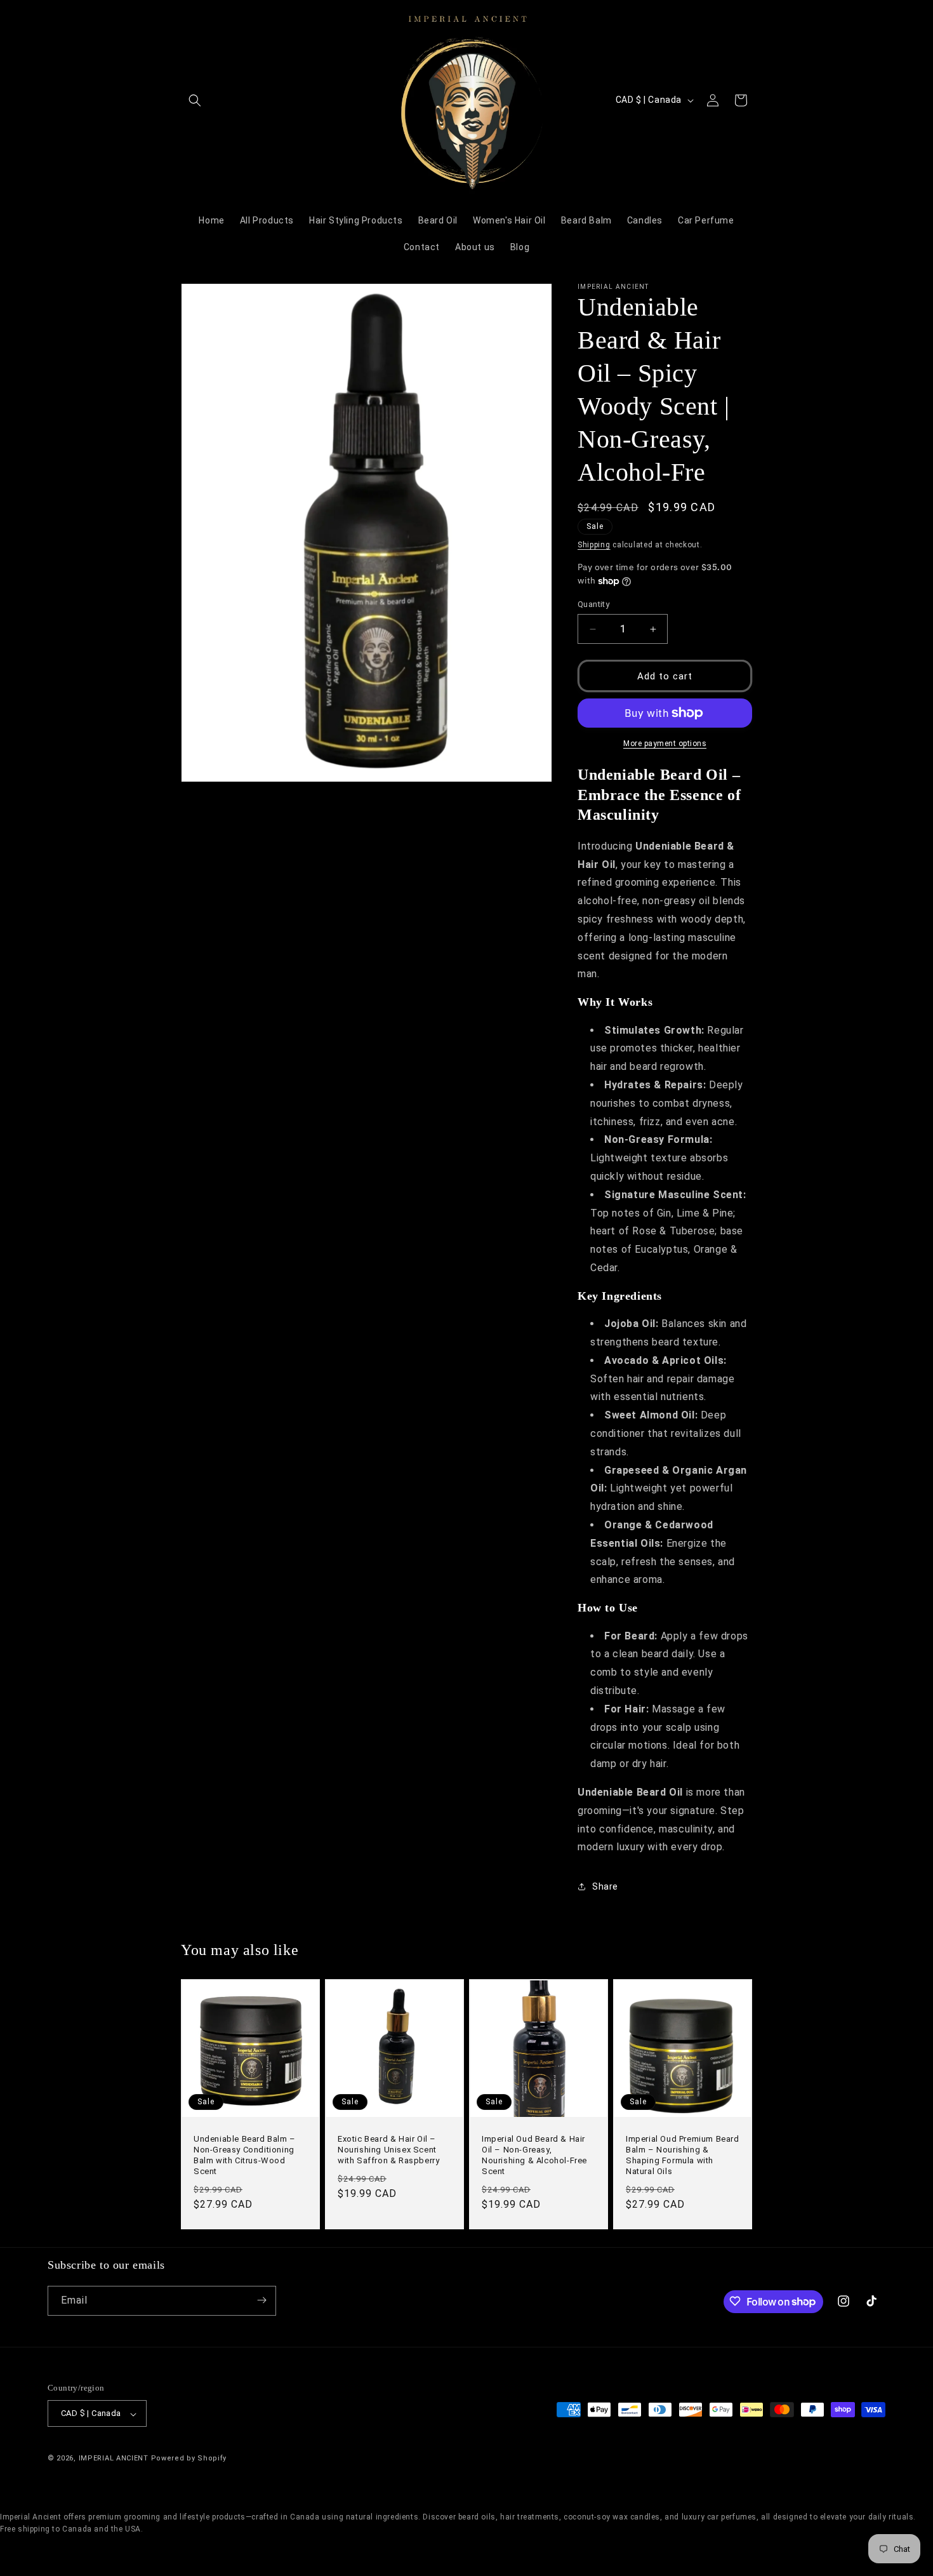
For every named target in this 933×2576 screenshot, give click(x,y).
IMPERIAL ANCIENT (115, 2459)
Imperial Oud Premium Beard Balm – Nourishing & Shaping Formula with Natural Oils (683, 2155)
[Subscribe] (261, 2300)
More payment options (665, 744)
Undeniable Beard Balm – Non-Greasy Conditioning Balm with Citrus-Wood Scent (245, 2155)
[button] (195, 100)
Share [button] (605, 1886)
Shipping (594, 545)
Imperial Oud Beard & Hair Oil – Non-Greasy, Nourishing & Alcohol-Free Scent (534, 2155)
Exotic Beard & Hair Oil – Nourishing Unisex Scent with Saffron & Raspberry (388, 2150)
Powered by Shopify (189, 2459)
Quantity (593, 604)
